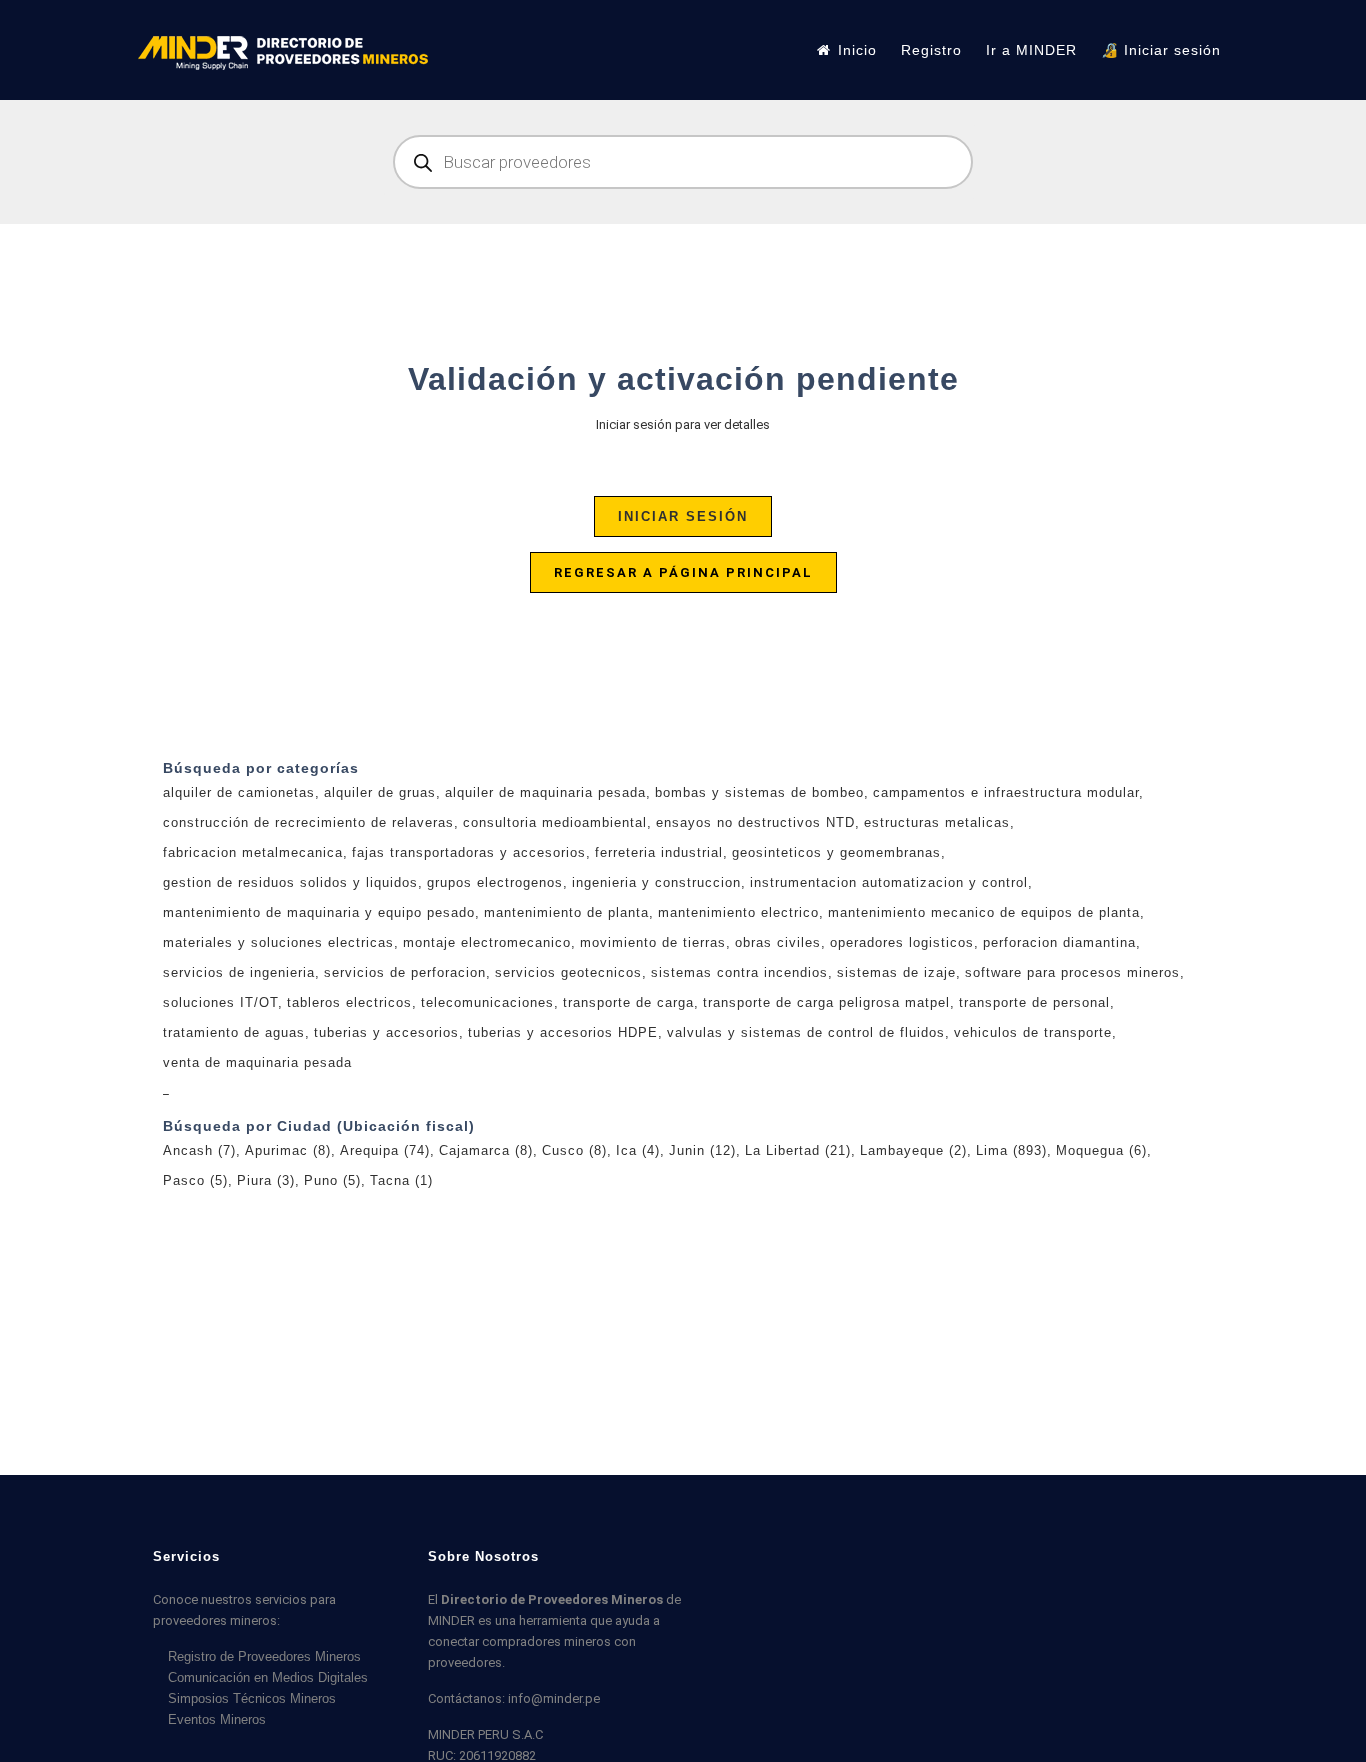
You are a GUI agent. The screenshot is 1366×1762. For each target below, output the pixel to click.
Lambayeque (913, 1150)
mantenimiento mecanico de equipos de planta (984, 912)
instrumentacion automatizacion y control (889, 882)
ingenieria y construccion (656, 882)
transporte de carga (628, 1002)
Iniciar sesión (683, 516)
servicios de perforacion (405, 972)
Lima (1011, 1150)
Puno (332, 1180)
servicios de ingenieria (239, 972)
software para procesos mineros (1072, 972)
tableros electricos (349, 1002)
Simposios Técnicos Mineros (252, 1698)
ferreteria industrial (659, 852)
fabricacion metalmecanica (253, 852)
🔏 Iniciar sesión (1161, 50)
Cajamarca (486, 1150)
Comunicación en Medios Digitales (268, 1677)
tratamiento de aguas (234, 1032)
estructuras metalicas (937, 822)
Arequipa (385, 1150)
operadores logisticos (902, 942)
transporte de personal (1034, 1002)
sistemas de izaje (896, 972)
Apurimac (288, 1150)
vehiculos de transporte (1033, 1032)
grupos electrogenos (495, 882)
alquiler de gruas (380, 792)
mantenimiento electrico (738, 912)
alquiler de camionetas (239, 792)
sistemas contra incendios (739, 972)
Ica (638, 1150)
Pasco (195, 1180)
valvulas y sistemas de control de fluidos (806, 1032)
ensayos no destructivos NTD (755, 822)
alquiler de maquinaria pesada (545, 792)
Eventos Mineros (217, 1719)
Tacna (401, 1180)
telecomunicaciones (487, 1002)
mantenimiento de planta (566, 912)
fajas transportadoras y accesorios (469, 852)
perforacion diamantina (1059, 942)
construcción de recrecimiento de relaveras (308, 822)
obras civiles (778, 942)
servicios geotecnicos (568, 972)
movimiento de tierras (653, 942)
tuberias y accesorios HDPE (563, 1032)
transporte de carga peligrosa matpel (826, 1002)
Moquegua (1101, 1150)
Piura (266, 1180)
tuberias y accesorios (386, 1032)
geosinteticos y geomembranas (836, 852)
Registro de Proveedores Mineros (264, 1656)
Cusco (574, 1150)
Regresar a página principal (683, 572)
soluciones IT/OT (220, 1002)
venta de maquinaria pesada (257, 1062)
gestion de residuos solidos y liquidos (290, 882)
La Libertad (798, 1150)
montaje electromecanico (487, 942)
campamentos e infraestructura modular (1006, 792)
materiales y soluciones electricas (278, 942)
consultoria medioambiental (555, 822)
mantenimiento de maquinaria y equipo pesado (319, 912)
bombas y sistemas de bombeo (759, 792)
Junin (702, 1150)
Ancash (199, 1150)
